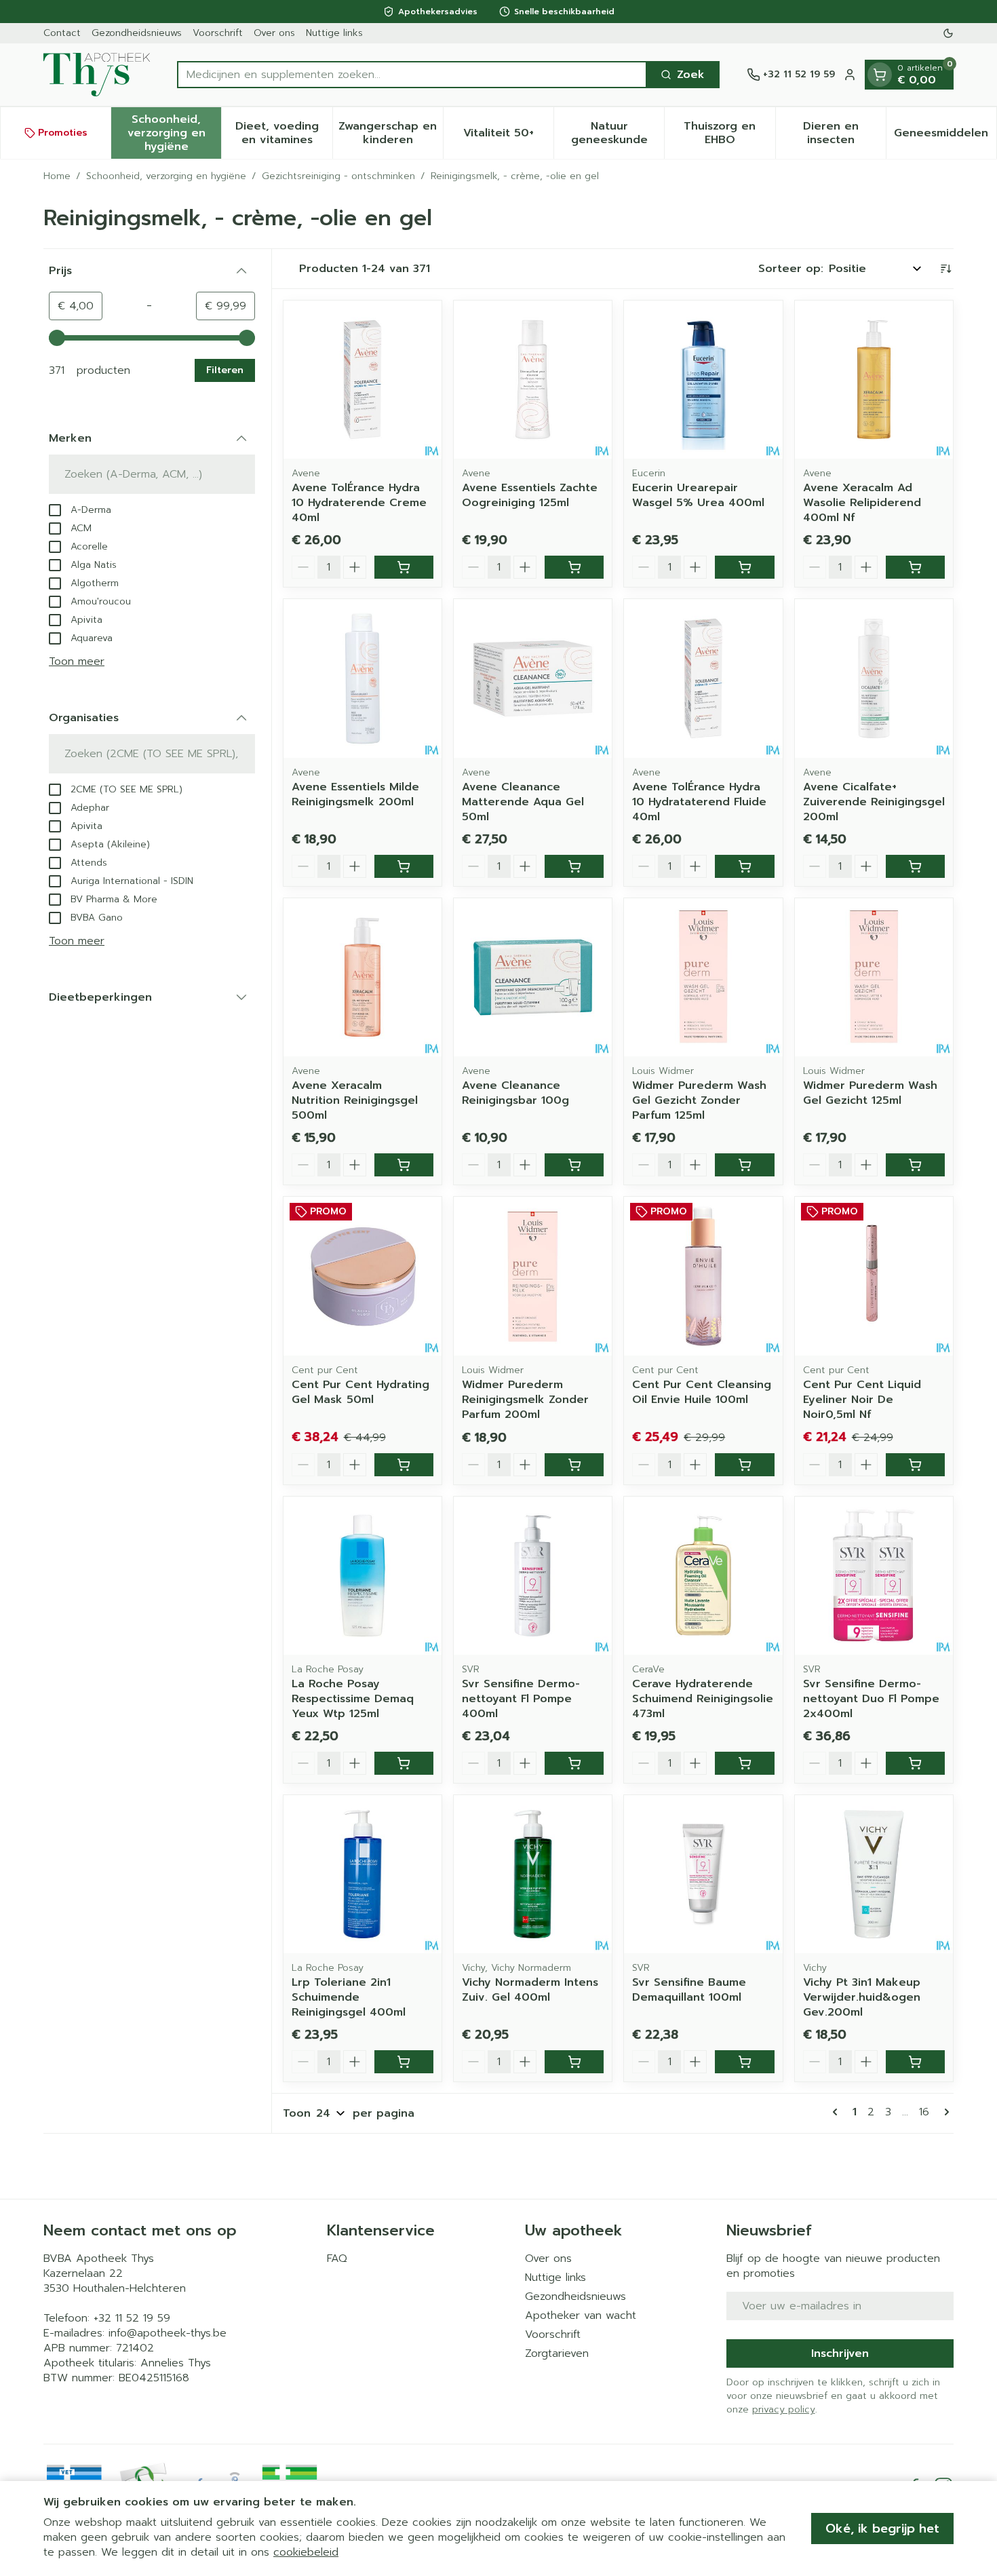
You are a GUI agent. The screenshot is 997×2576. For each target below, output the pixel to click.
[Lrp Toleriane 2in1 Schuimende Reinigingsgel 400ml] (363, 1874)
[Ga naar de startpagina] (97, 75)
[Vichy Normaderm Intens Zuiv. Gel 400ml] (533, 1874)
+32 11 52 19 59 (132, 2318)
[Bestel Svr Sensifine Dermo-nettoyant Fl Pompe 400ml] (574, 1763)
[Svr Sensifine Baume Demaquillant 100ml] (703, 1874)
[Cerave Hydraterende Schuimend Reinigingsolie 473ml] (703, 1576)
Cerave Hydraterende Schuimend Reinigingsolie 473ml (703, 1699)
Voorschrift (218, 33)
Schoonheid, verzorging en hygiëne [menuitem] (174, 133)
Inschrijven (840, 2353)
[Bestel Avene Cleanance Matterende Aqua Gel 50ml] (574, 866)
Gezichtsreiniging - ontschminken (338, 176)
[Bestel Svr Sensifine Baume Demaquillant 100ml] (744, 2062)
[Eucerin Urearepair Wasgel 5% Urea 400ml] (703, 380)
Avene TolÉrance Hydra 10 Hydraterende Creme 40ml (359, 503)
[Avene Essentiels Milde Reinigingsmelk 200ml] (363, 678)
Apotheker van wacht (581, 2315)
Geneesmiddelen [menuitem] (945, 136)
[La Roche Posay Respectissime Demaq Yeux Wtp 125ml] (363, 1576)
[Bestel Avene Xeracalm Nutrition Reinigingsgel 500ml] (404, 1165)
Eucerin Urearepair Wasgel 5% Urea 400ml (698, 495)
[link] (838, 2112)
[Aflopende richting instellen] (945, 269)
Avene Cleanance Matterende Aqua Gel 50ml (523, 802)
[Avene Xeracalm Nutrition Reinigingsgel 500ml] (363, 977)
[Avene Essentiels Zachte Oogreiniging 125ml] (533, 380)
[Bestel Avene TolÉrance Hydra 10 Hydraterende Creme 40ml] (404, 567)
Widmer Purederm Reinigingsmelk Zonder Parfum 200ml (525, 1400)
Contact (62, 33)
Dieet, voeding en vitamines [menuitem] (284, 133)
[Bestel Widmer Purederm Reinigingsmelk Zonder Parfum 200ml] (574, 1465)
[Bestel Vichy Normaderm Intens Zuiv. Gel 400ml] (574, 2062)
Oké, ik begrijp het (882, 2529)
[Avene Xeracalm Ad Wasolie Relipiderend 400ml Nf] (874, 380)
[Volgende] (944, 2112)
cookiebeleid (306, 2552)
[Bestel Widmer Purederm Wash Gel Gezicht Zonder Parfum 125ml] (744, 1165)
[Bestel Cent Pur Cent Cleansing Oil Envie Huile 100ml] (744, 1465)
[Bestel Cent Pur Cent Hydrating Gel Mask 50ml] (404, 1465)
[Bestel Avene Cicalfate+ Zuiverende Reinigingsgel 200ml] (915, 866)
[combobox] (412, 75)
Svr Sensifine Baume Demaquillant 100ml (689, 1990)
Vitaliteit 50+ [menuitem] (508, 136)
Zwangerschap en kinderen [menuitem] (391, 133)
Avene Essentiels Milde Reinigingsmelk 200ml (355, 794)
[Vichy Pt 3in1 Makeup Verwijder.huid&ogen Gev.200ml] (874, 1874)
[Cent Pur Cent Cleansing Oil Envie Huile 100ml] (703, 1276)
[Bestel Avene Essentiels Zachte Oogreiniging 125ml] (574, 567)
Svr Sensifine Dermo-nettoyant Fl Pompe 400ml (521, 1699)
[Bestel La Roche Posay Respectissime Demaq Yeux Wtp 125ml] (404, 1763)
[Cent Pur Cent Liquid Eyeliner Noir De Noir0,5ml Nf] (874, 1276)
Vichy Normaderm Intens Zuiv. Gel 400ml (530, 1990)
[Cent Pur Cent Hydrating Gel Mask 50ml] (363, 1276)
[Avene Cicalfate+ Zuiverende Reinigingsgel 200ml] (874, 678)
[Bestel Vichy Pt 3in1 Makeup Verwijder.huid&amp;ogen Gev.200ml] (915, 2062)
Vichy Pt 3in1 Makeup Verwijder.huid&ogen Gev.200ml (862, 1997)
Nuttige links (334, 33)
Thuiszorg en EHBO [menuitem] (729, 133)
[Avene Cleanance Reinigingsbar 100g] (533, 977)
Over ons (274, 33)
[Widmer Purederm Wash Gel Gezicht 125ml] (874, 977)
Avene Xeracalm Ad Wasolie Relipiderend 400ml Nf (862, 503)
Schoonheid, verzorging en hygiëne (166, 176)
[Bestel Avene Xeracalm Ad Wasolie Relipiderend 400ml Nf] (915, 567)
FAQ (337, 2258)
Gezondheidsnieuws (137, 33)
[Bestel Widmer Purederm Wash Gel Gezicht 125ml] (915, 1165)
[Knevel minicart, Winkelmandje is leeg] (880, 75)
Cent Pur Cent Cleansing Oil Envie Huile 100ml (702, 1392)
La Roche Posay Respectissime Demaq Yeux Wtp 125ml (353, 1699)
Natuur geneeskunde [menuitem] (618, 133)
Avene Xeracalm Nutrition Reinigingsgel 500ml (355, 1100)
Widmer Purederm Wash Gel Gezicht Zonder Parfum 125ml (699, 1100)
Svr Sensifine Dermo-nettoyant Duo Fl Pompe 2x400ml (871, 1699)
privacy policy (784, 2409)
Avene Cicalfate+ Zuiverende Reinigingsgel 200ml (874, 802)
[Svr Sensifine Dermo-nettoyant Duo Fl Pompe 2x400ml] (874, 1576)
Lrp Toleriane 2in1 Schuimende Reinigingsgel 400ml (349, 1997)
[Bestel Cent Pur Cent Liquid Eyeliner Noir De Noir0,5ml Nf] (915, 1465)
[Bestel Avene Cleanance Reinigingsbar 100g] (574, 1165)
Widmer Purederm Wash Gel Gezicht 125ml (870, 1093)
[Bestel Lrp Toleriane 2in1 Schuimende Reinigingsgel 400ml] (404, 2062)
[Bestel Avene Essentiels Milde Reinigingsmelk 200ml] (404, 866)
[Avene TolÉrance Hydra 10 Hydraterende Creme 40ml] (363, 380)
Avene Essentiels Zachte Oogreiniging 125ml (530, 495)
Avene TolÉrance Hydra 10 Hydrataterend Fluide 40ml (699, 802)
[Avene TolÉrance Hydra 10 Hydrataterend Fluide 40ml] (703, 678)
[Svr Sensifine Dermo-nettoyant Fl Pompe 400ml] (533, 1576)
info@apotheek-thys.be (168, 2333)
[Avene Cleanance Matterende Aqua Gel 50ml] (533, 678)
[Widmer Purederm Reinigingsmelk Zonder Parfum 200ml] (533, 1276)
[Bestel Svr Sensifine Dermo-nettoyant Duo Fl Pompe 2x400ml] (915, 1763)
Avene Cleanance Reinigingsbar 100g (515, 1093)
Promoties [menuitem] (63, 133)
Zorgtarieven (557, 2353)
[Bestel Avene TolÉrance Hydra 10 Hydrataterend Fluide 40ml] (744, 866)
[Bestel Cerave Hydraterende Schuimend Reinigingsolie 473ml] (744, 1763)
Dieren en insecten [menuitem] (844, 133)
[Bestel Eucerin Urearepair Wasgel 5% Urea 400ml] (744, 567)
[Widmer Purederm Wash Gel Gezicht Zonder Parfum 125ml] (703, 977)
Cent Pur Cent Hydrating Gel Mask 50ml (360, 1392)
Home (57, 176)
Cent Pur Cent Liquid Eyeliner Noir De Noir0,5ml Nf (862, 1400)
